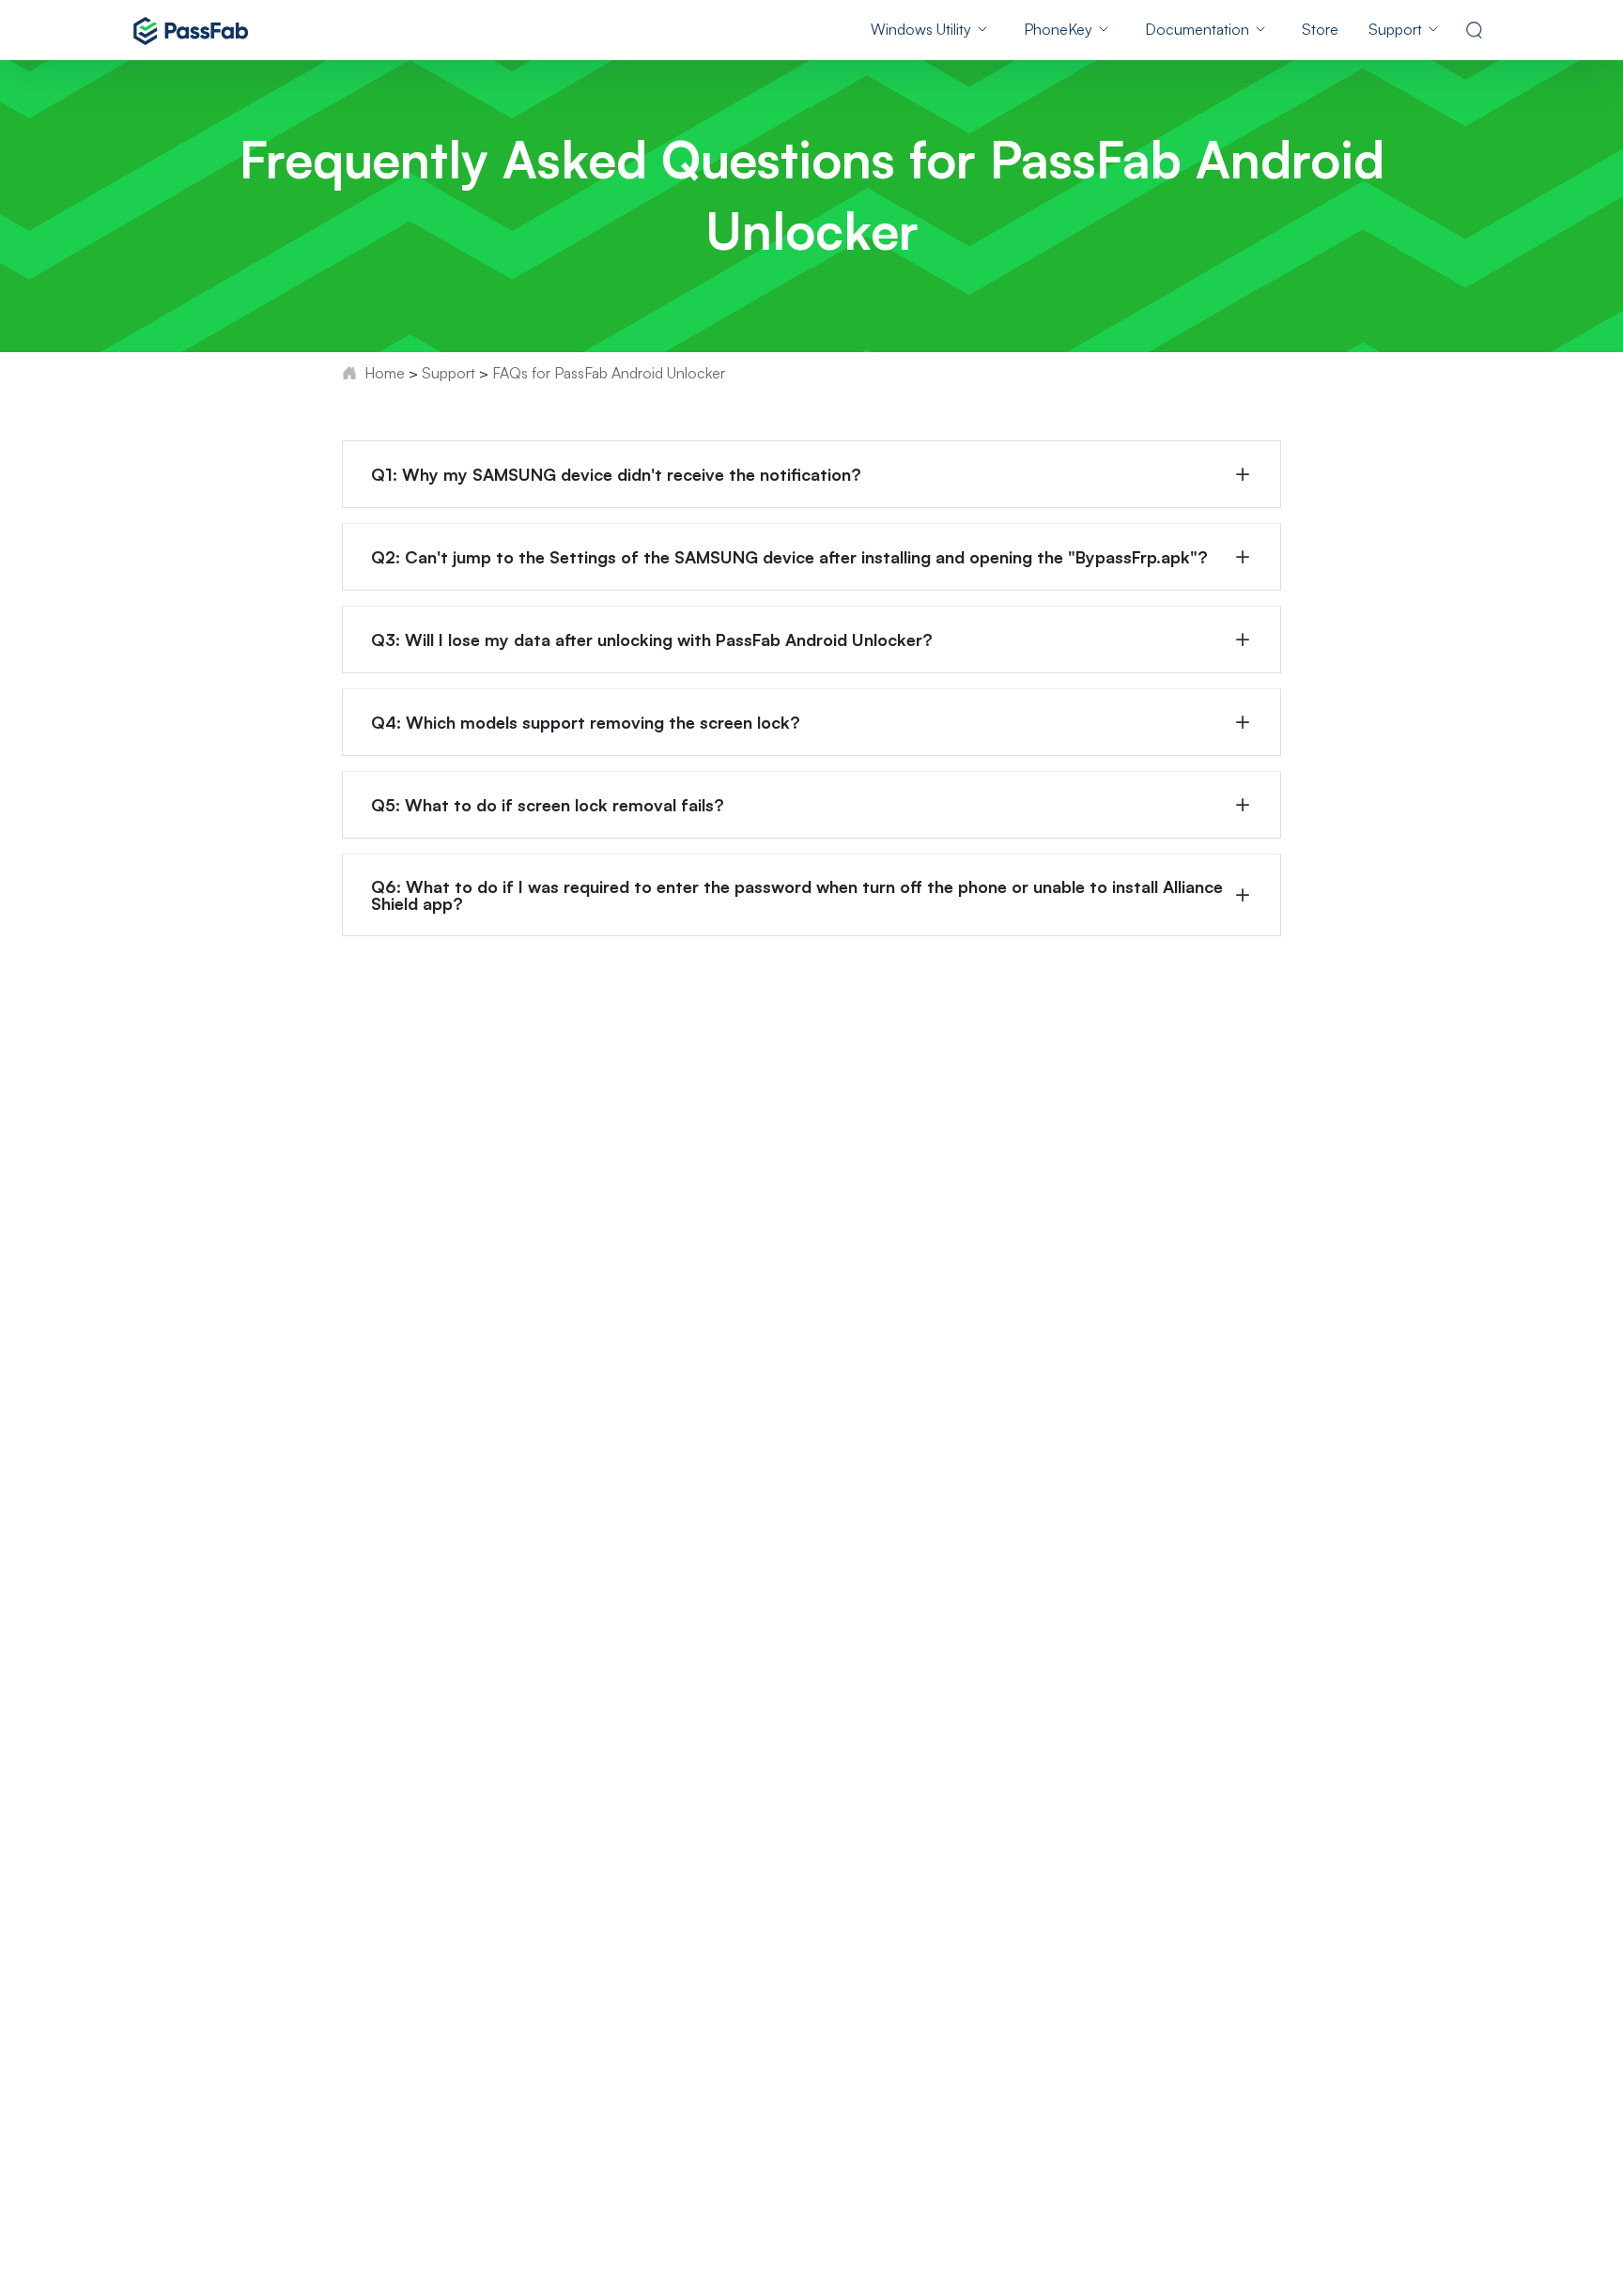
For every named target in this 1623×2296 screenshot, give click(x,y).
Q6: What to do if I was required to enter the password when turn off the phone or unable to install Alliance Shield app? (797, 895)
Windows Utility (921, 29)
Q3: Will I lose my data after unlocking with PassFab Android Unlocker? (652, 639)
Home (385, 373)
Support (1395, 29)
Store (1320, 29)
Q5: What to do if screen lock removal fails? (548, 805)
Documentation (1197, 29)
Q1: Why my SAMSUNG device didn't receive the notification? (616, 474)
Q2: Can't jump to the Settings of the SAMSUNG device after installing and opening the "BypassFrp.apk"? (789, 557)
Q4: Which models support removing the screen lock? (586, 722)
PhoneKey (1058, 29)
